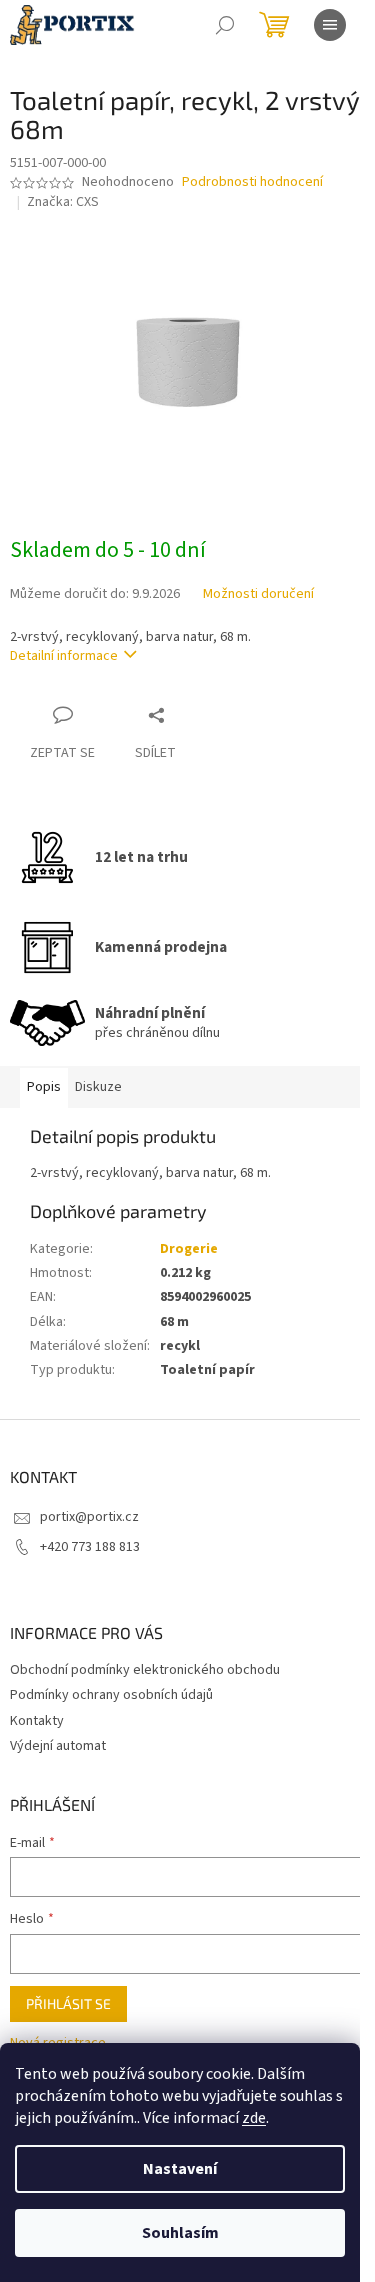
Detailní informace (64, 656)
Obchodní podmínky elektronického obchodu (145, 1670)
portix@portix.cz (89, 1517)
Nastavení (180, 2169)
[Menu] (330, 25)
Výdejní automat (58, 1746)
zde (254, 2118)
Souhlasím (180, 2233)
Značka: (63, 202)
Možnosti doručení (258, 594)
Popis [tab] (44, 1087)
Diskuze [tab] (98, 1087)
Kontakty (37, 1721)
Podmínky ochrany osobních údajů (111, 1695)
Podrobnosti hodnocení (252, 182)
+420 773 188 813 (90, 1547)
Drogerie (189, 1249)
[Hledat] (225, 25)
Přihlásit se (68, 2003)
